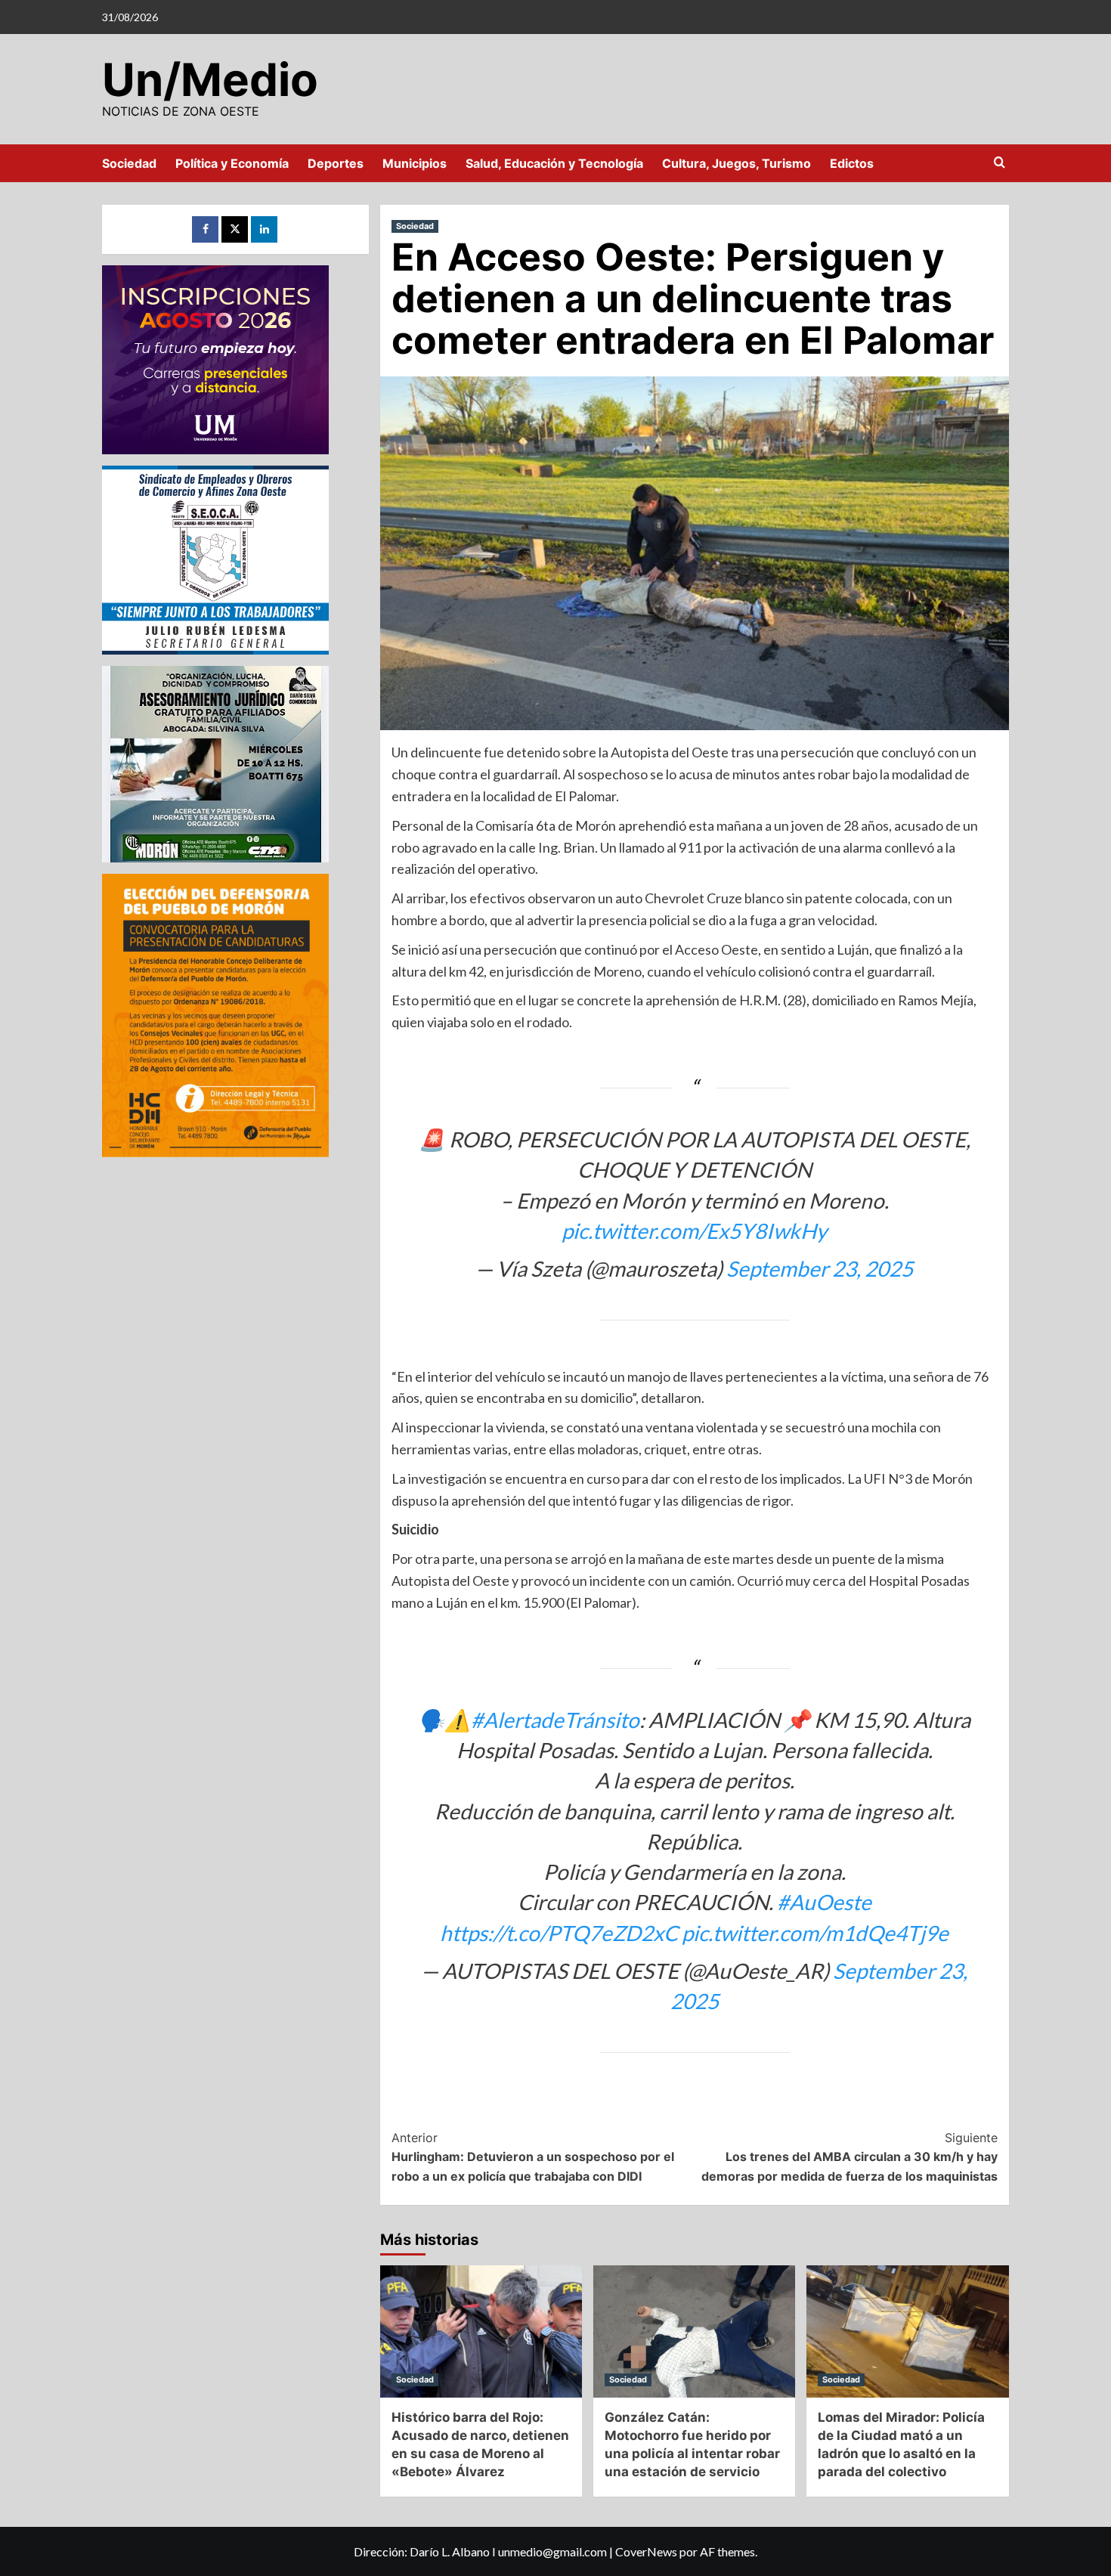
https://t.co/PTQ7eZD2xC (559, 1933)
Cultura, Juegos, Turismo (737, 163)
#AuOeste (824, 1902)
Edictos (852, 163)
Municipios (415, 163)
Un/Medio (210, 79)
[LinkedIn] (264, 229)
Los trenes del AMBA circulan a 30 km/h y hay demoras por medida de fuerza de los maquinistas (849, 2157)
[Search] (1000, 163)
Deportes (336, 163)
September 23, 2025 (820, 1268)
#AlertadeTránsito (555, 1720)
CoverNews (646, 2551)
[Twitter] (235, 229)
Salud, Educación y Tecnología (554, 163)
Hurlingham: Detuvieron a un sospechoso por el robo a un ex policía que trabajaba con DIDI (533, 2157)
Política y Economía (232, 163)
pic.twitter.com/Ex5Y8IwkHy (694, 1231)
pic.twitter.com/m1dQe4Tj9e (815, 1933)
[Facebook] (205, 229)
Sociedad (129, 163)
